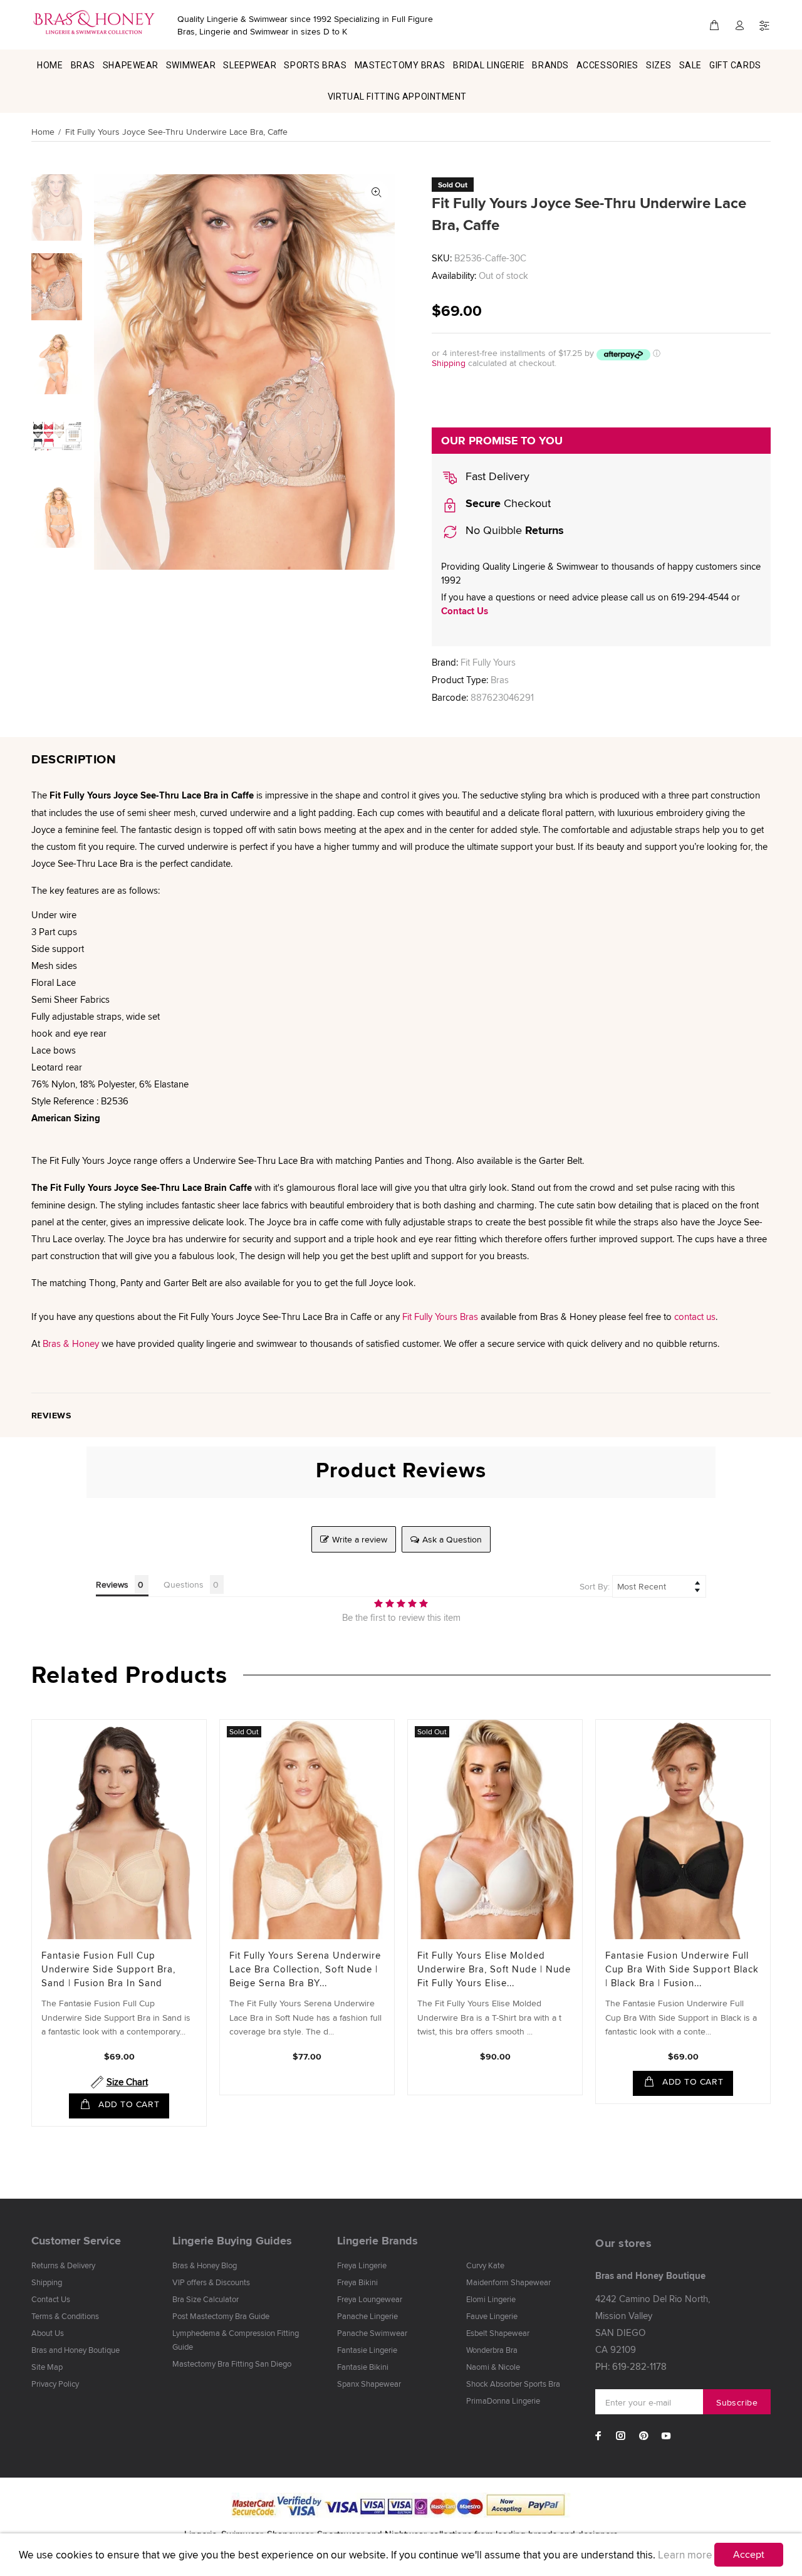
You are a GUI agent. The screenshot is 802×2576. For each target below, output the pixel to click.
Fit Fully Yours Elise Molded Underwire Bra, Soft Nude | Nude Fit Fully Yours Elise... (494, 1969)
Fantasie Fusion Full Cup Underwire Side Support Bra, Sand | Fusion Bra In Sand (108, 1969)
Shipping (449, 363)
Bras (500, 680)
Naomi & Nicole (493, 2367)
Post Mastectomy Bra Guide (221, 2316)
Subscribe (737, 2402)
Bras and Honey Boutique (76, 2350)
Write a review (360, 1539)
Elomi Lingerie (491, 2299)
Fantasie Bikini (363, 2367)
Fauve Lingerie (492, 2316)
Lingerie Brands (378, 2241)
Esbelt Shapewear (498, 2333)
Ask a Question (452, 1539)
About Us (48, 2333)
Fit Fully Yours (488, 662)
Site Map (47, 2367)
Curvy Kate (485, 2265)
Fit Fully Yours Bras (440, 1317)
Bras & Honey (71, 1343)
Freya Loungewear (370, 2299)
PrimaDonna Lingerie (503, 2401)
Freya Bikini (357, 2282)
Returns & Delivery (63, 2265)
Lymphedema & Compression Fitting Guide (236, 2340)
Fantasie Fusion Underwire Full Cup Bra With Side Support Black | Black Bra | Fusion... (682, 1969)
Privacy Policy (55, 2384)
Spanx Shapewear (369, 2384)
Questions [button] (184, 1584)
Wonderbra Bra (492, 2350)
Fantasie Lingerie (367, 2350)
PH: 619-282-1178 (631, 2366)
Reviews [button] (112, 1584)
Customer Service (76, 2241)
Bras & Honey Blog (205, 2265)
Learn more (685, 2555)
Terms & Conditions (65, 2316)
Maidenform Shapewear (508, 2282)
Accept (749, 2554)
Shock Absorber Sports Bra (513, 2384)
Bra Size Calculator (206, 2299)
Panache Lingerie (367, 2316)
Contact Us (465, 611)
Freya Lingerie (362, 2265)
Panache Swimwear (372, 2333)
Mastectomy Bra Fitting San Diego (232, 2364)
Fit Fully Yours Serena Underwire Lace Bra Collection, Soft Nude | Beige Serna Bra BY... (305, 1969)
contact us (695, 1317)
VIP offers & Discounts (211, 2282)
